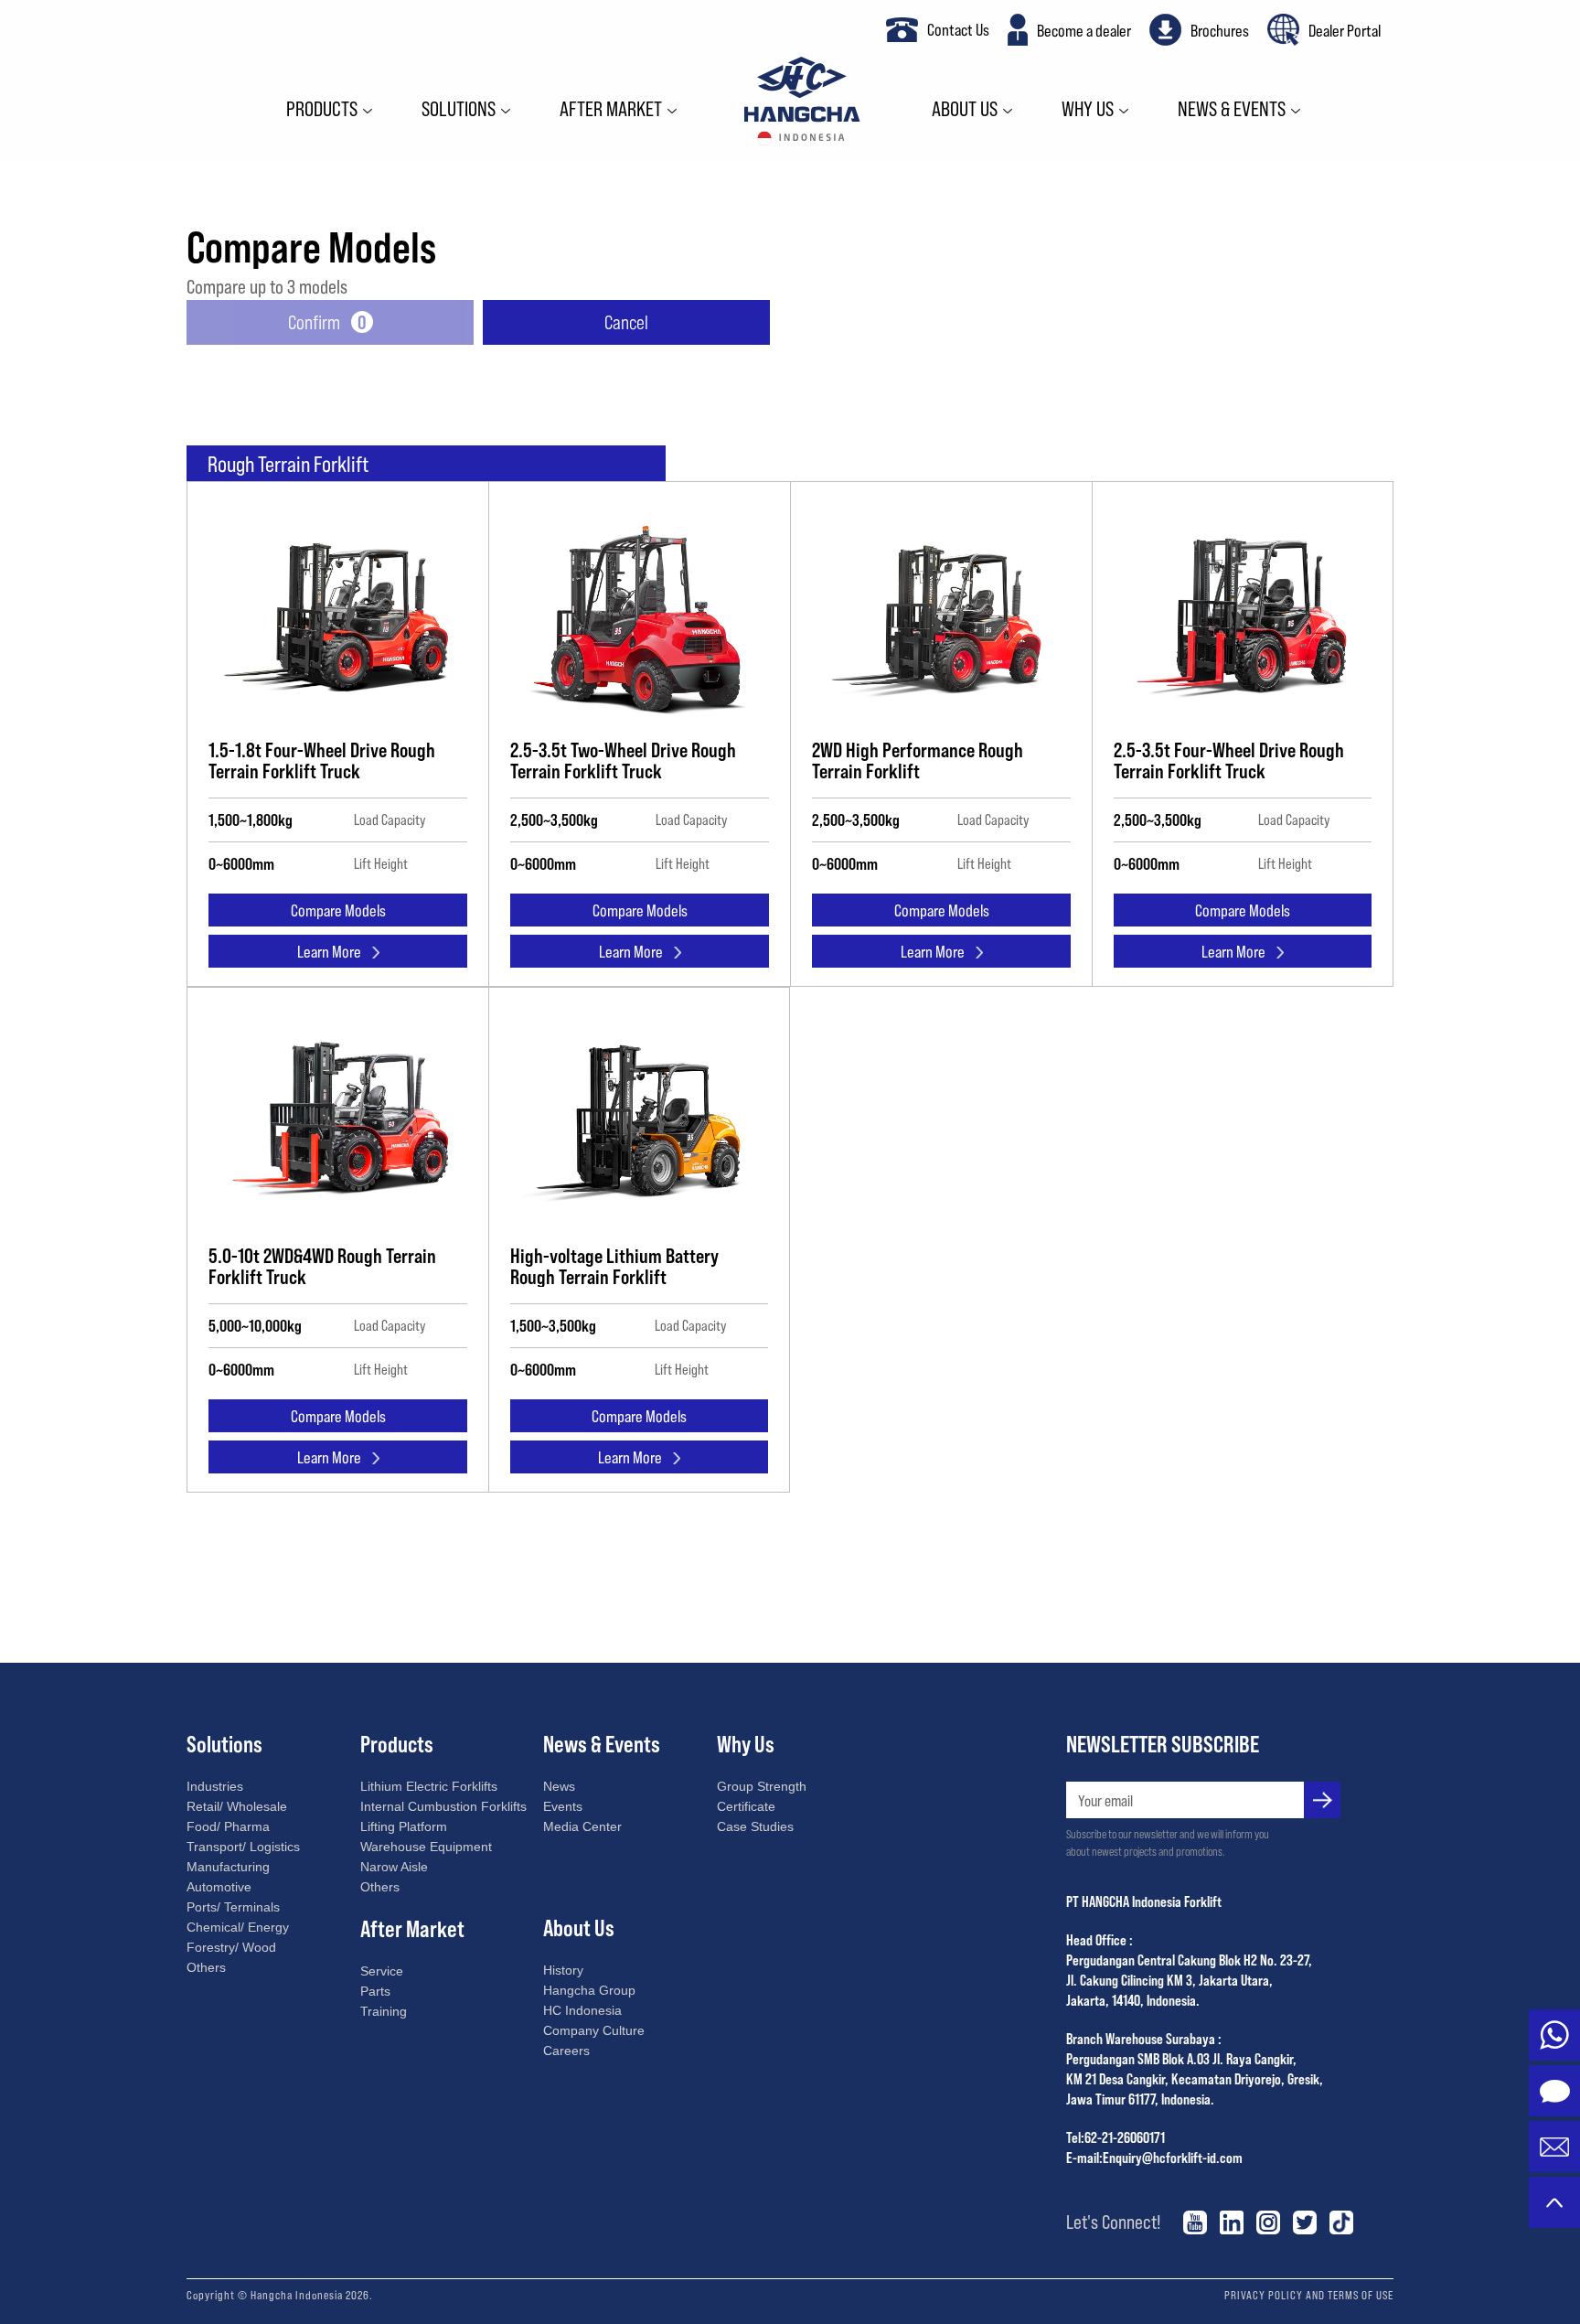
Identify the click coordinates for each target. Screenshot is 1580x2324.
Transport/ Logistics (243, 1847)
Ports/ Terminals (233, 1907)
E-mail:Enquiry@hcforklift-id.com (1154, 2157)
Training (384, 2011)
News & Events (1232, 110)
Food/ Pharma (228, 1826)
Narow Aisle (394, 1867)
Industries (215, 1786)
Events (563, 1806)
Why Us (1088, 110)
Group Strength (762, 1786)
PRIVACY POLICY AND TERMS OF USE (1309, 2295)
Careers (566, 2051)
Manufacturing (228, 1867)
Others (206, 1967)
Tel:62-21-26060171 (1116, 2137)
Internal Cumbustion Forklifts (443, 1806)
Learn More (329, 951)
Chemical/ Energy (238, 1927)
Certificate (746, 1806)
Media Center (582, 1826)
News (559, 1786)
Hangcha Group (589, 1990)
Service (382, 1971)
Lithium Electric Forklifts (429, 1786)
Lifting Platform (404, 1826)
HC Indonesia (582, 2010)
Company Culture (594, 2030)
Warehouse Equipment (426, 1847)
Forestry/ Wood (231, 1947)
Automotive (219, 1887)
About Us (965, 110)
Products (322, 110)
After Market (611, 110)
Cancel (626, 321)
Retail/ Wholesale (237, 1806)
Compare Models (338, 910)
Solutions (459, 110)
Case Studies (755, 1826)
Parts (375, 1991)
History (563, 1970)
